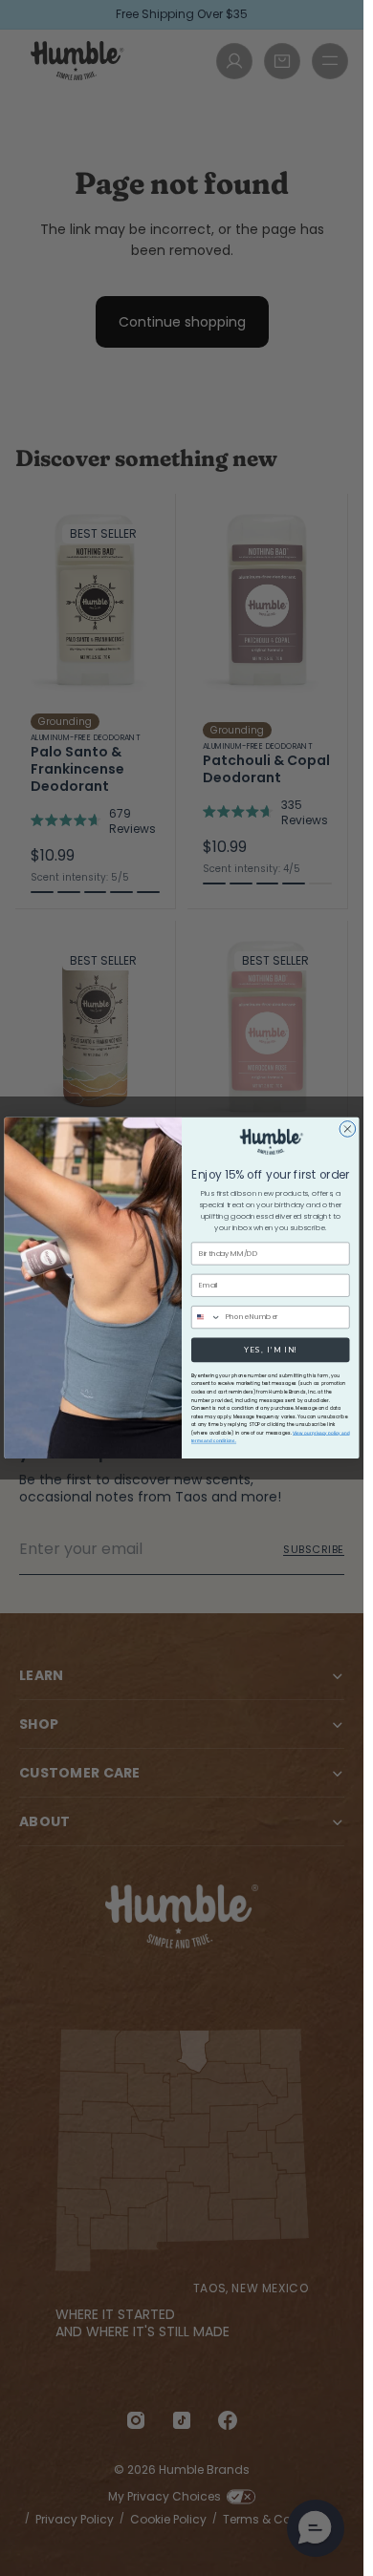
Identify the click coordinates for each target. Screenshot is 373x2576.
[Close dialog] (348, 1129)
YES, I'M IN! (271, 1350)
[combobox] (206, 1318)
